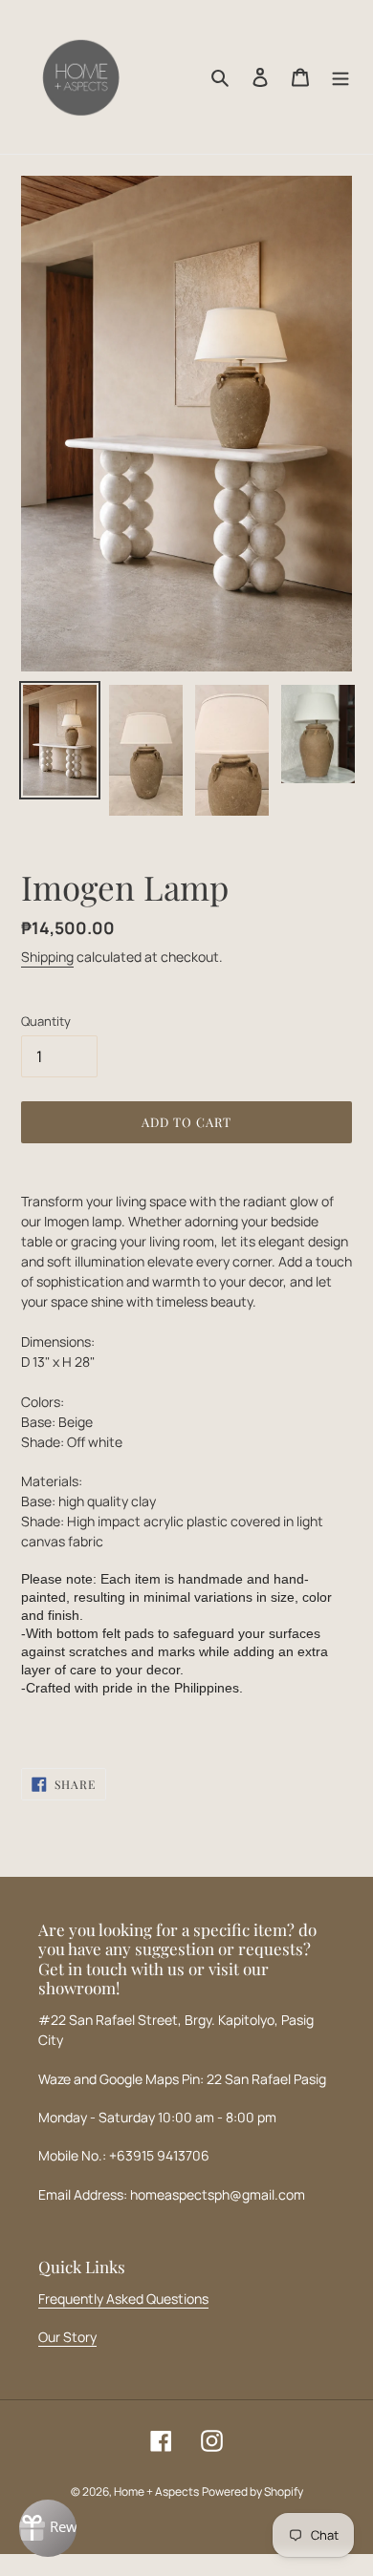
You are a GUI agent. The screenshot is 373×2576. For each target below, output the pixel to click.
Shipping (47, 957)
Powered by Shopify (252, 2491)
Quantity (46, 1021)
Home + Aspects (156, 2491)
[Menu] (340, 77)
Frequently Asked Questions (123, 2299)
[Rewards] (48, 2528)
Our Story (67, 2337)
